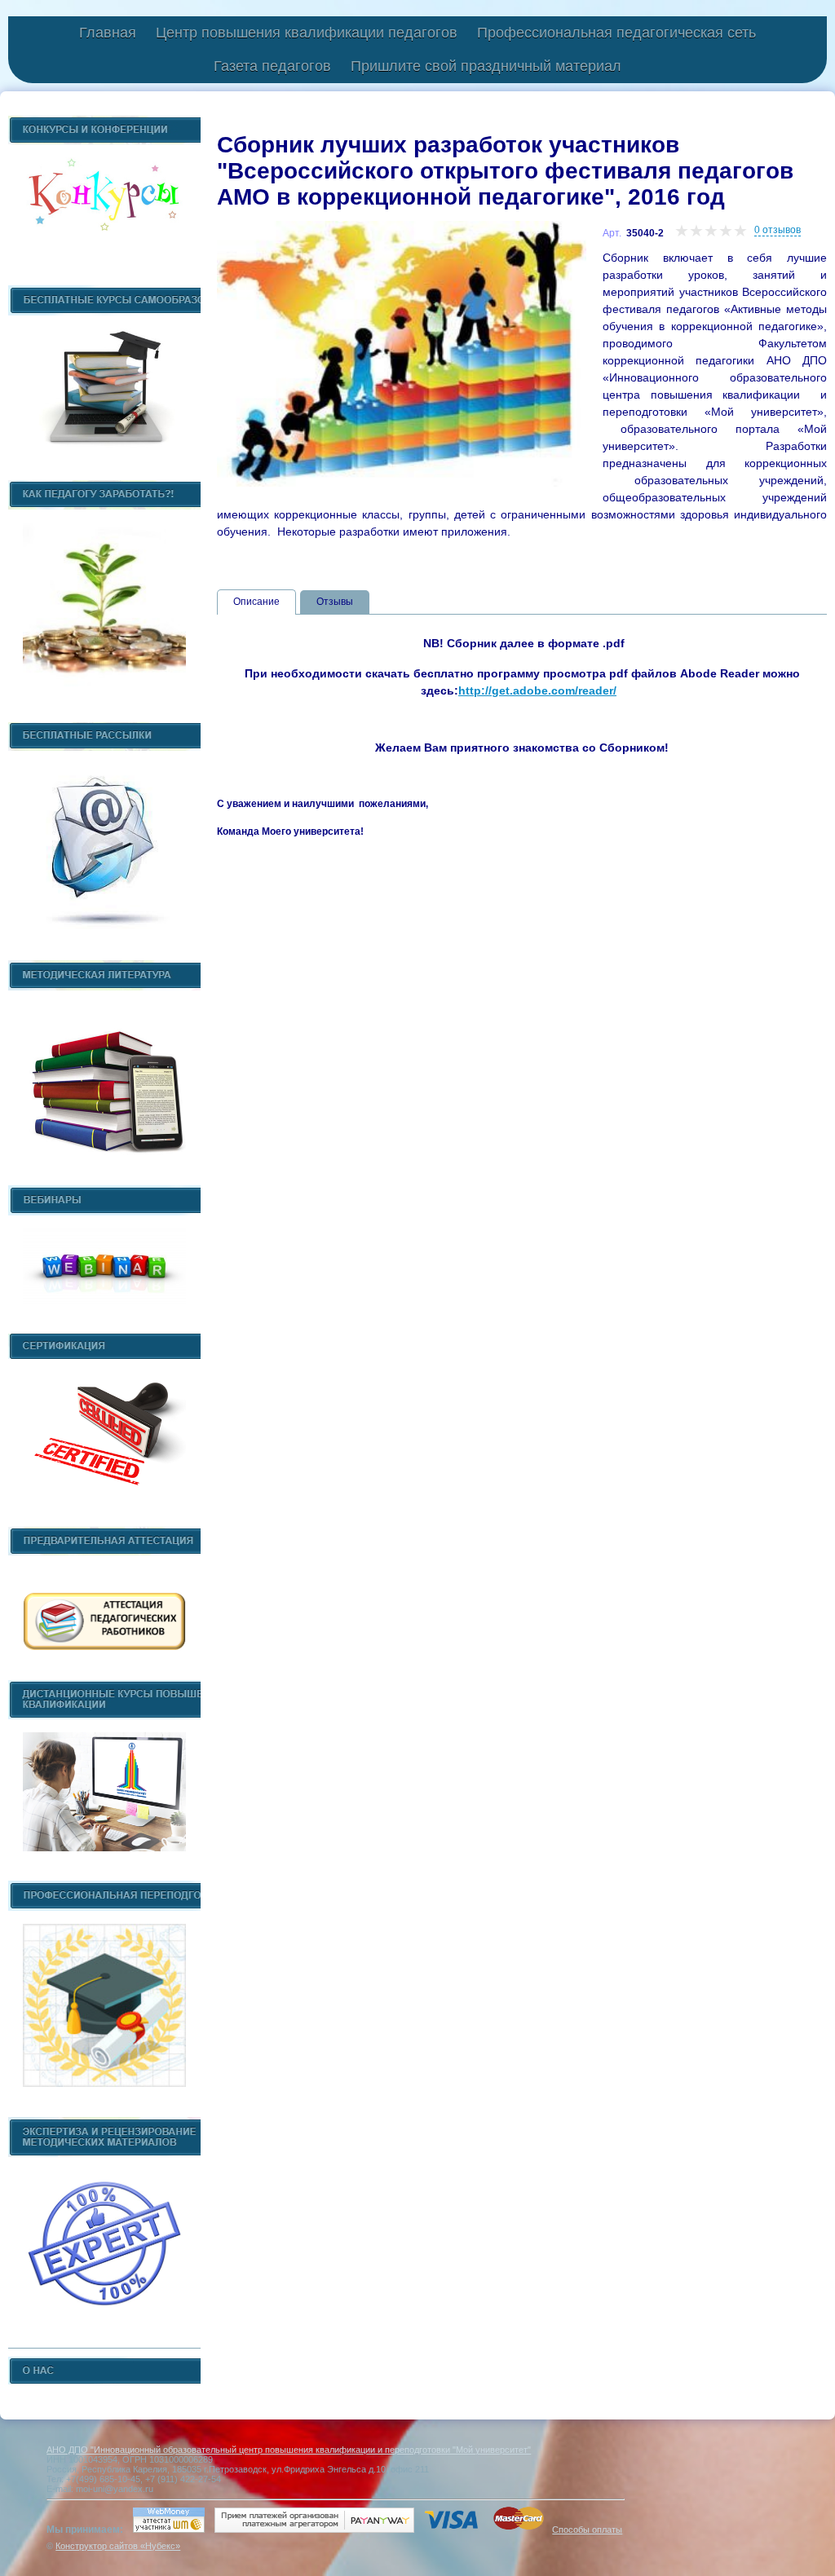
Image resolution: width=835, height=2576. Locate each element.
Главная (108, 33)
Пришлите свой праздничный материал (486, 66)
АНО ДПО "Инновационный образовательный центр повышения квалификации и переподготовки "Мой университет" (289, 2450)
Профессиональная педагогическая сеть (616, 33)
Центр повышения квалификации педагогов (307, 33)
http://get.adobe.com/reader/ (537, 690)
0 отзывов (778, 230)
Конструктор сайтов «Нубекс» (118, 2546)
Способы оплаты (587, 2530)
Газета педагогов (272, 66)
